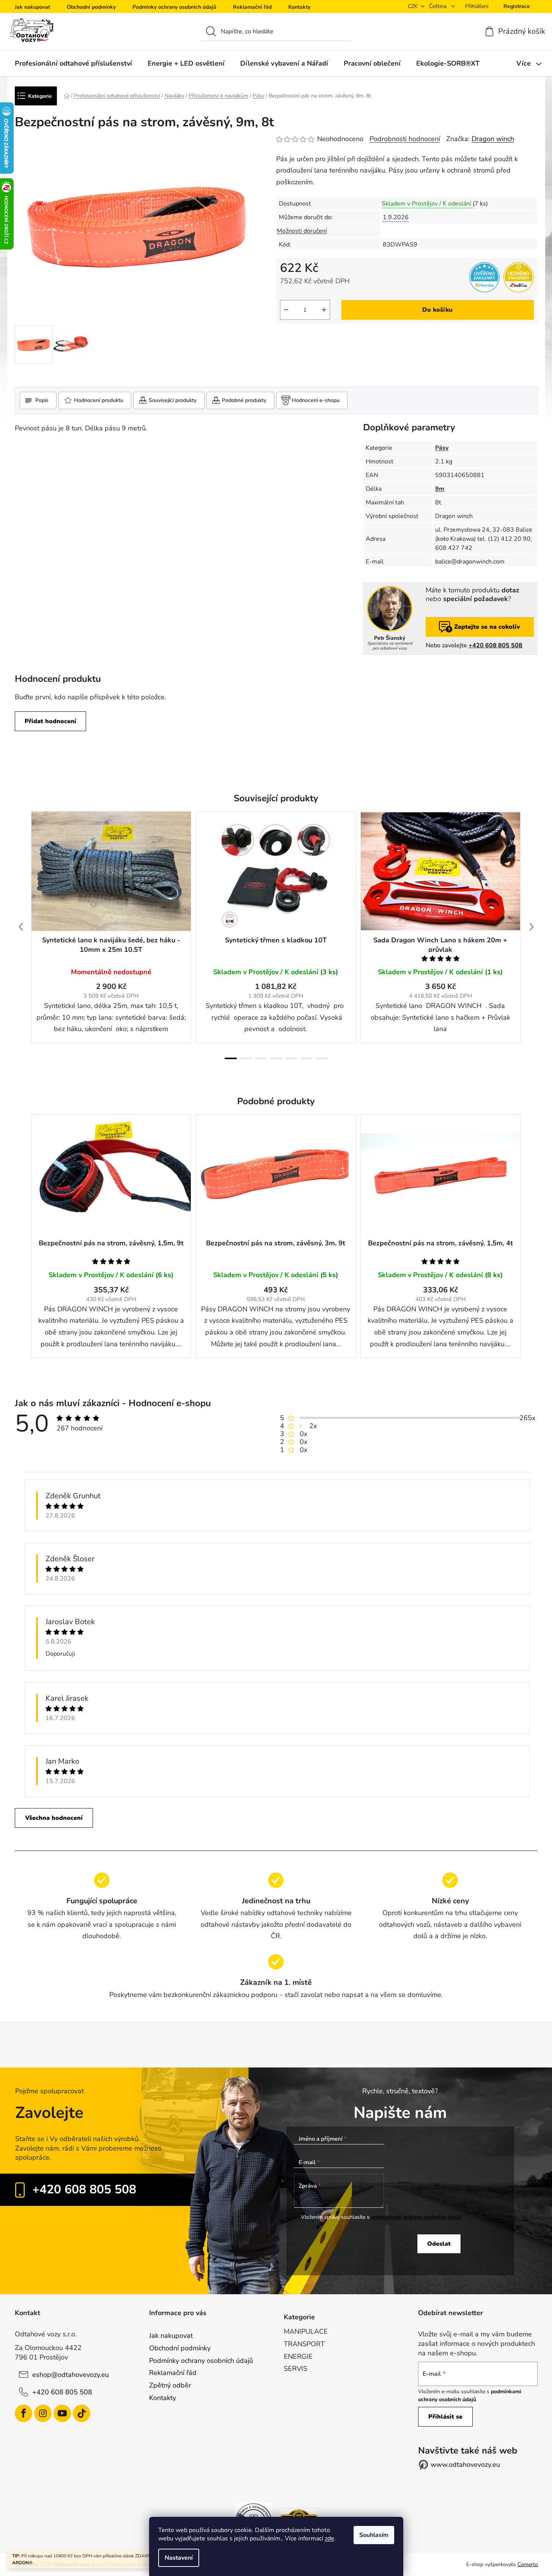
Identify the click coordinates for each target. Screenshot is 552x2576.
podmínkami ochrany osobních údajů (416, 2217)
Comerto (528, 2564)
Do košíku (437, 310)
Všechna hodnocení (54, 1818)
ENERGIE (298, 2356)
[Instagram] (43, 2413)
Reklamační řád (252, 7)
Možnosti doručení (302, 231)
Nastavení (179, 2558)
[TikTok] (82, 2413)
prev (21, 927)
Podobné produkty (244, 400)
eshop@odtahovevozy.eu (71, 2375)
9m (440, 489)
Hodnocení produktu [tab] (99, 400)
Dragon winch (493, 139)
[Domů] (67, 96)
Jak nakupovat (32, 7)
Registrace (517, 6)
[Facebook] (24, 2413)
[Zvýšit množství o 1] (324, 310)
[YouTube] (62, 2413)
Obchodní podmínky (91, 7)
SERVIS (296, 2369)
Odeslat (439, 2244)
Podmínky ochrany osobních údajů (174, 7)
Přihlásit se (445, 2417)
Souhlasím (374, 2535)
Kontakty (299, 7)
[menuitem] (73, 63)
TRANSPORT (304, 2344)
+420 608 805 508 (495, 645)
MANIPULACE (306, 2331)
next (532, 927)
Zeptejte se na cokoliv (487, 627)
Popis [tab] (42, 400)
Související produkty (173, 400)
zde (329, 2538)
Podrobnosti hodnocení (405, 139)
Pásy (442, 448)
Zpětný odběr (170, 2385)
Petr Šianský (390, 638)
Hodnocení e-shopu (316, 400)
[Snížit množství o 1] (286, 310)
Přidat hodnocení (50, 721)
